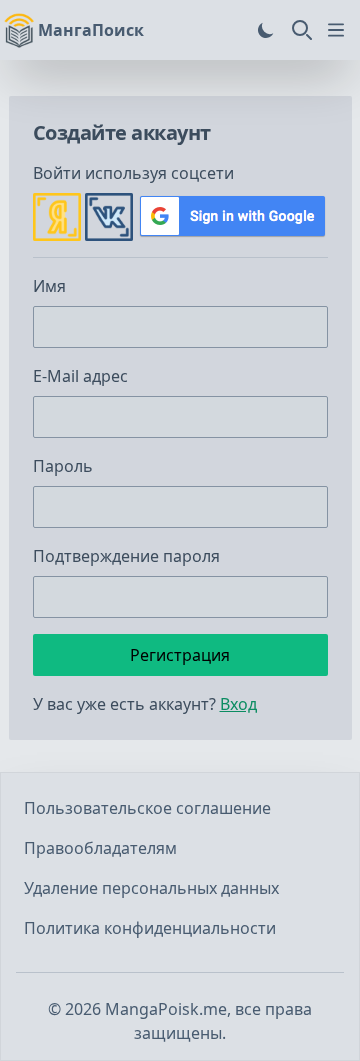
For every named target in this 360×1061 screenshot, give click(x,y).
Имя (49, 286)
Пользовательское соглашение (147, 808)
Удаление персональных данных (151, 888)
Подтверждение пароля (126, 556)
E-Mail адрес (80, 376)
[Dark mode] (266, 30)
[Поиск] (302, 30)
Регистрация (180, 655)
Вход (238, 704)
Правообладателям (100, 848)
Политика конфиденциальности (150, 928)
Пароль (63, 466)
